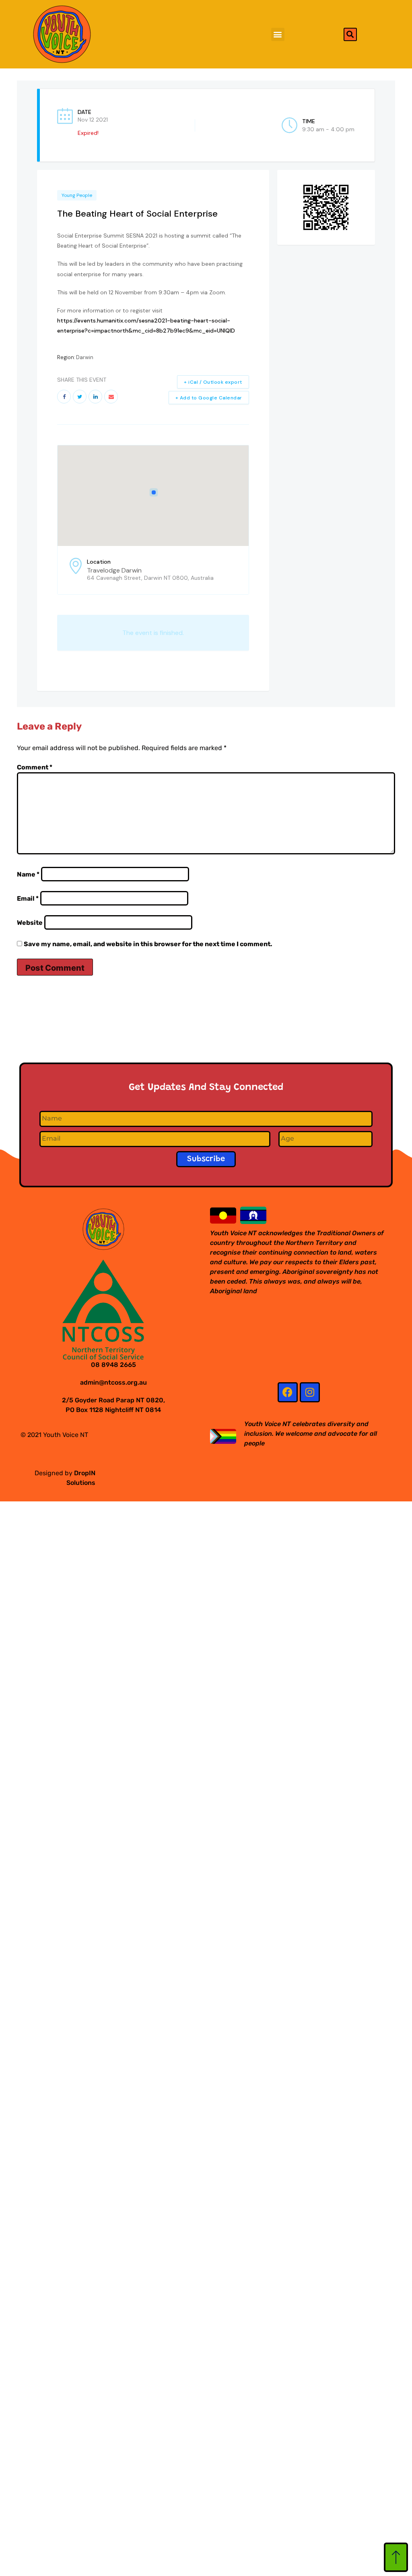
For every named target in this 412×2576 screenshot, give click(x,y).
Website (30, 923)
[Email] (111, 397)
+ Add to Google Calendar (209, 398)
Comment (35, 767)
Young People (77, 195)
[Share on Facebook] (64, 397)
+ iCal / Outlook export (213, 382)
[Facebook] (288, 1392)
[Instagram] (310, 1392)
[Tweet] (80, 397)
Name (28, 874)
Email (28, 898)
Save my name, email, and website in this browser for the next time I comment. (148, 944)
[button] (278, 34)
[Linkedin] (95, 397)
